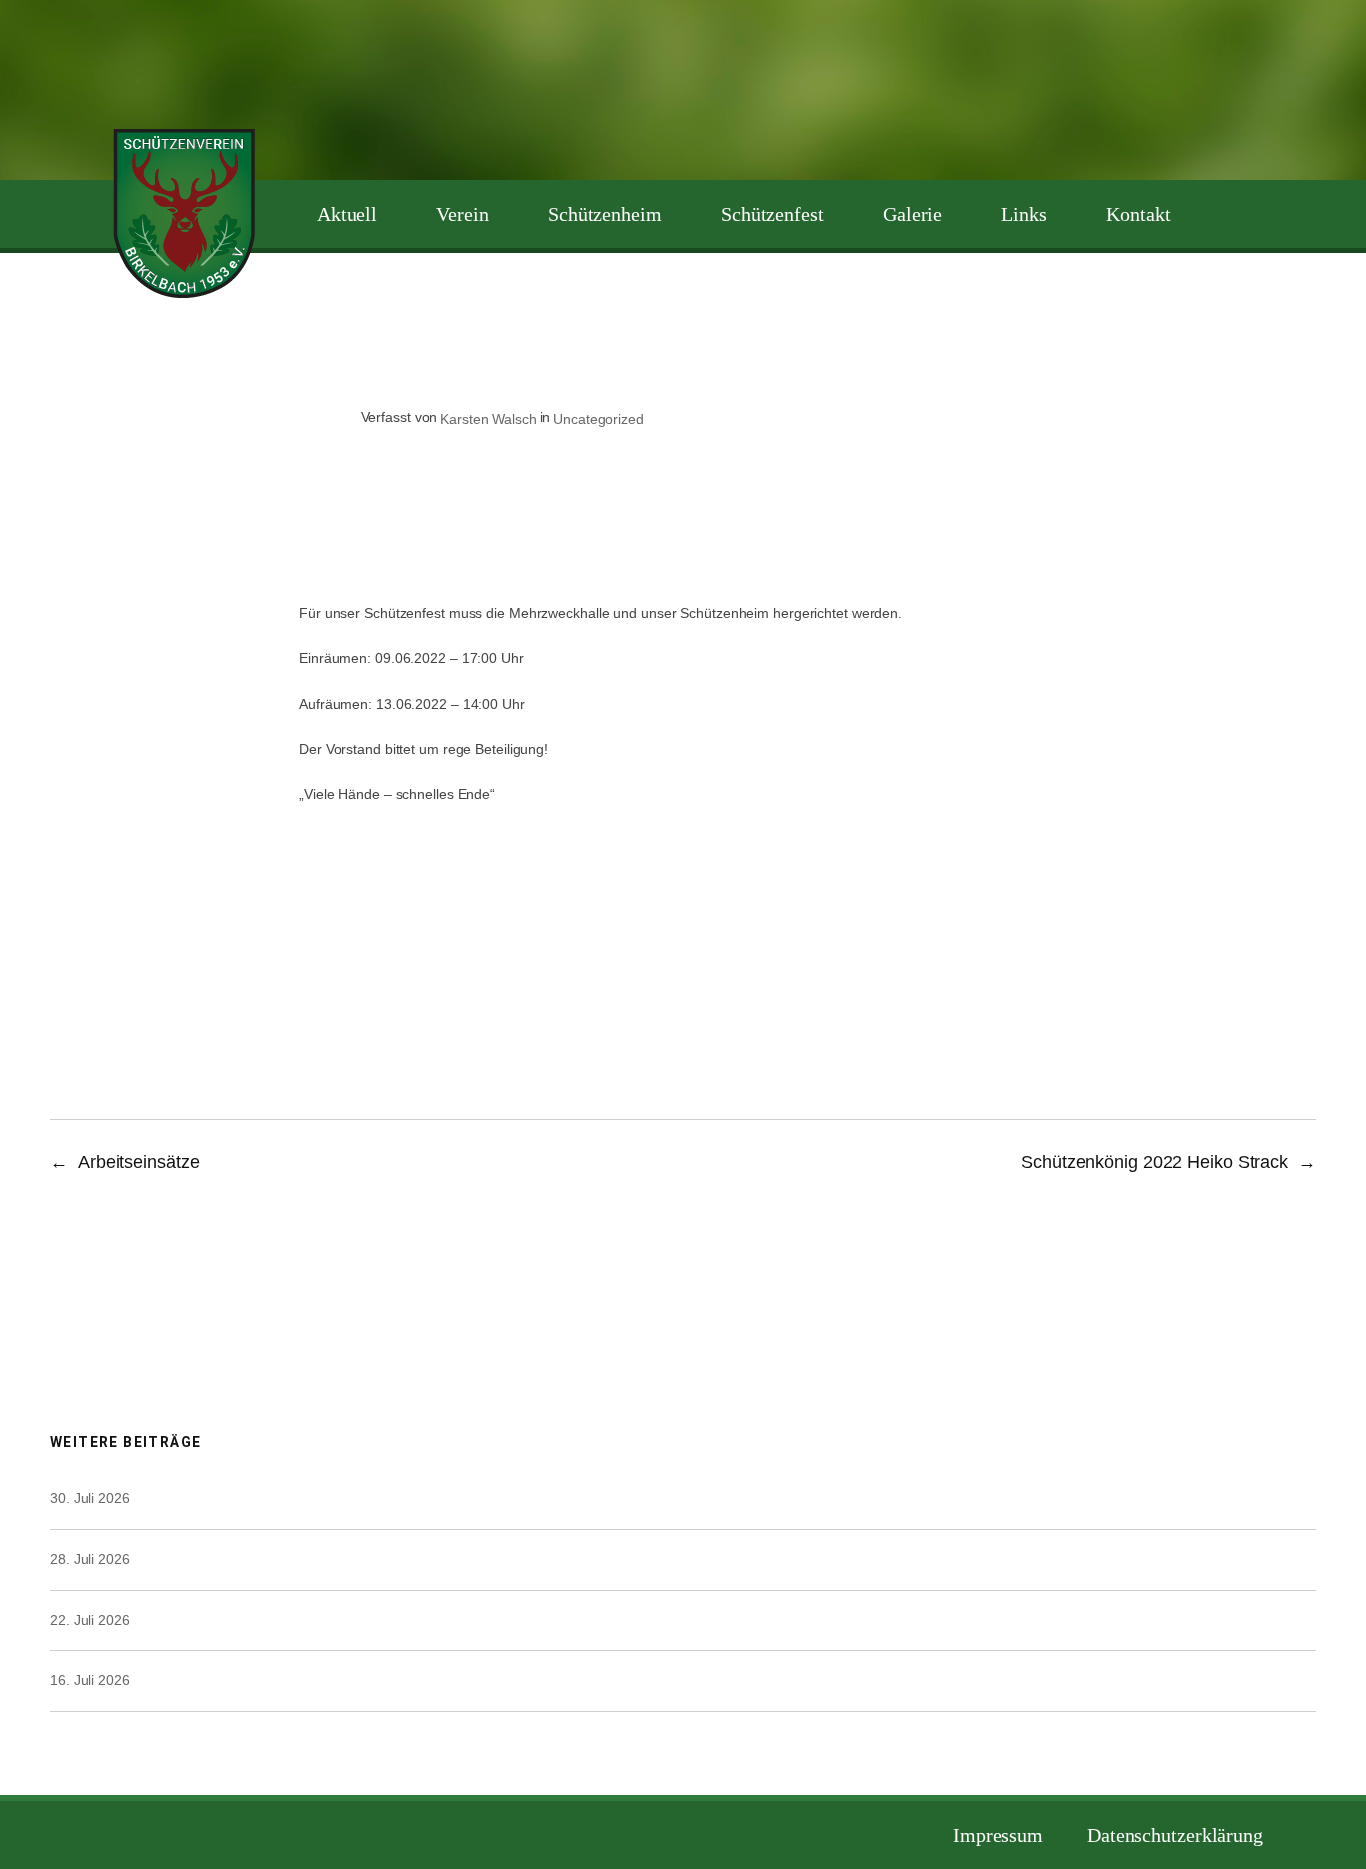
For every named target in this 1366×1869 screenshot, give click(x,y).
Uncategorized (598, 419)
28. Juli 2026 (90, 1559)
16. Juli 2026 (90, 1680)
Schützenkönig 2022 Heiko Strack (1154, 1162)
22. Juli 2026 (90, 1620)
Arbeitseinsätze (139, 1162)
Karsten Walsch (488, 419)
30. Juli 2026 (90, 1498)
